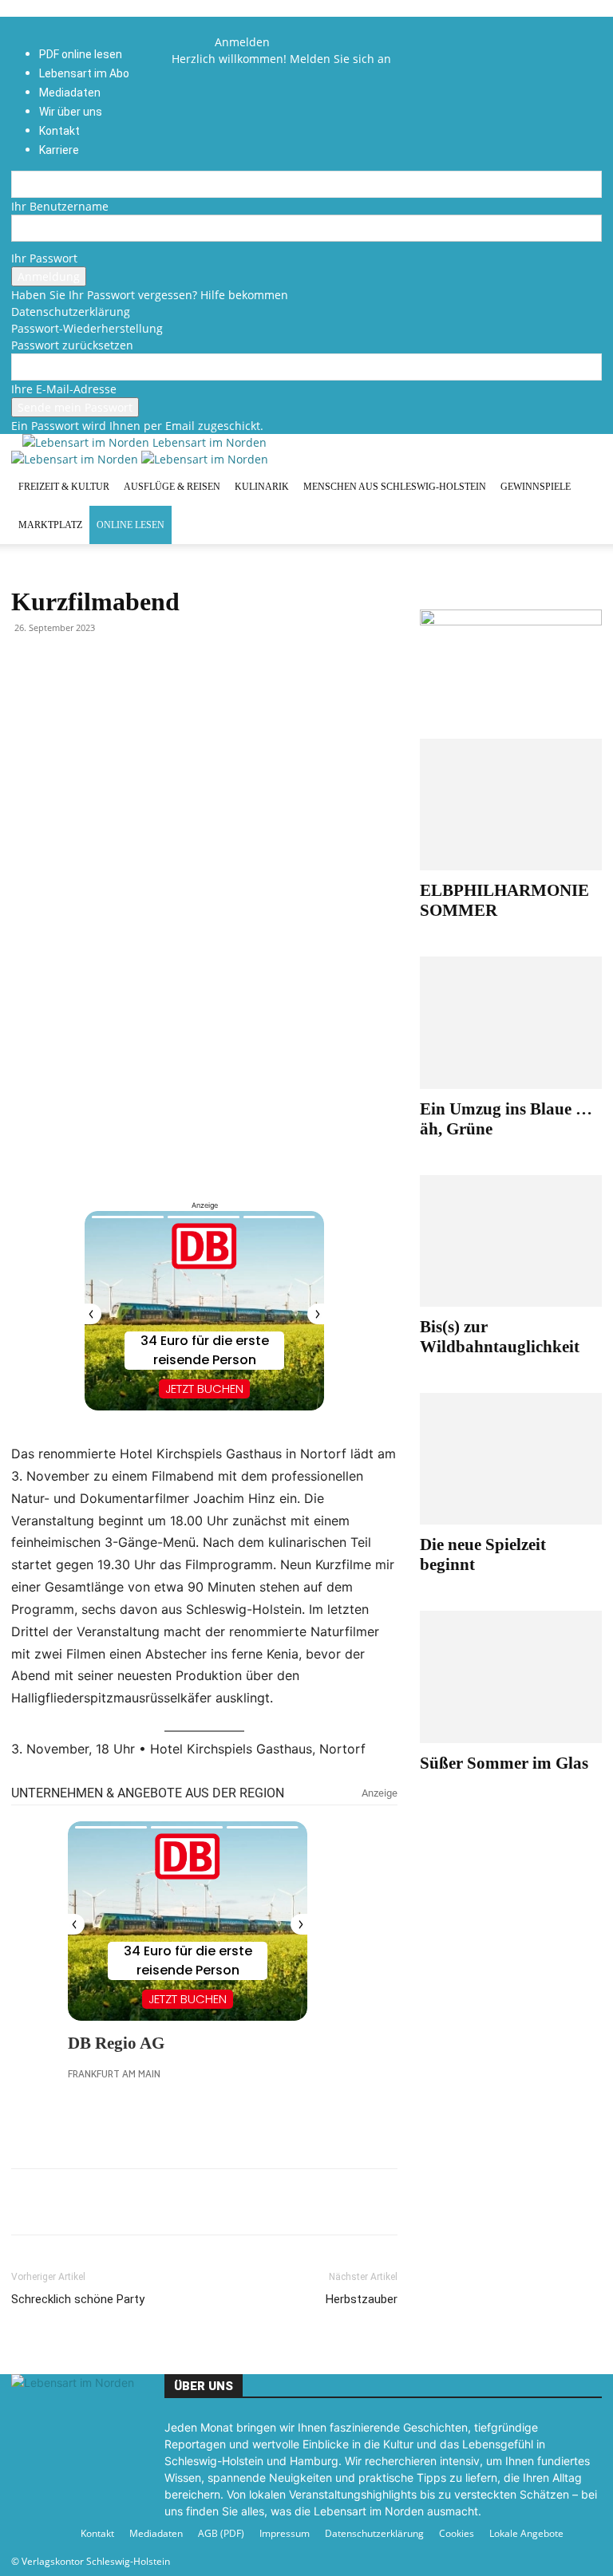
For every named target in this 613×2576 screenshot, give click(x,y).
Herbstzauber (362, 2299)
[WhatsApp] (64, 2202)
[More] (212, 2202)
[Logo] (76, 459)
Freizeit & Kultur (64, 487)
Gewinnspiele (536, 487)
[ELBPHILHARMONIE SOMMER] (511, 805)
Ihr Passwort (44, 258)
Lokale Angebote (526, 2533)
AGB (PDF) (221, 2533)
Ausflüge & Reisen (172, 487)
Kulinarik (262, 487)
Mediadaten (156, 2533)
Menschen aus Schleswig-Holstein (395, 487)
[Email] (101, 2202)
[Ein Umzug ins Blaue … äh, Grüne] (511, 1022)
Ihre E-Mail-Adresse (64, 389)
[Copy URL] (174, 2202)
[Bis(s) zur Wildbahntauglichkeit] (511, 1241)
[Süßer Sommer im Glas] (511, 1677)
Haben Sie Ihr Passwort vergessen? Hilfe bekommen (150, 295)
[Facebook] (189, 42)
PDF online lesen (81, 54)
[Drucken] (137, 2202)
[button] (187, 25)
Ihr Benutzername (60, 206)
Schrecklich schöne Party (78, 2299)
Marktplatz (50, 525)
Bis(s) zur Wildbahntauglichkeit (500, 1337)
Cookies (457, 2533)
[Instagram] (199, 42)
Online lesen (131, 525)
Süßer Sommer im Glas (504, 1763)
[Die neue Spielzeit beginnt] (511, 1459)
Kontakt (97, 2533)
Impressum (285, 2533)
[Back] (219, 25)
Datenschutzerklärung (71, 312)
